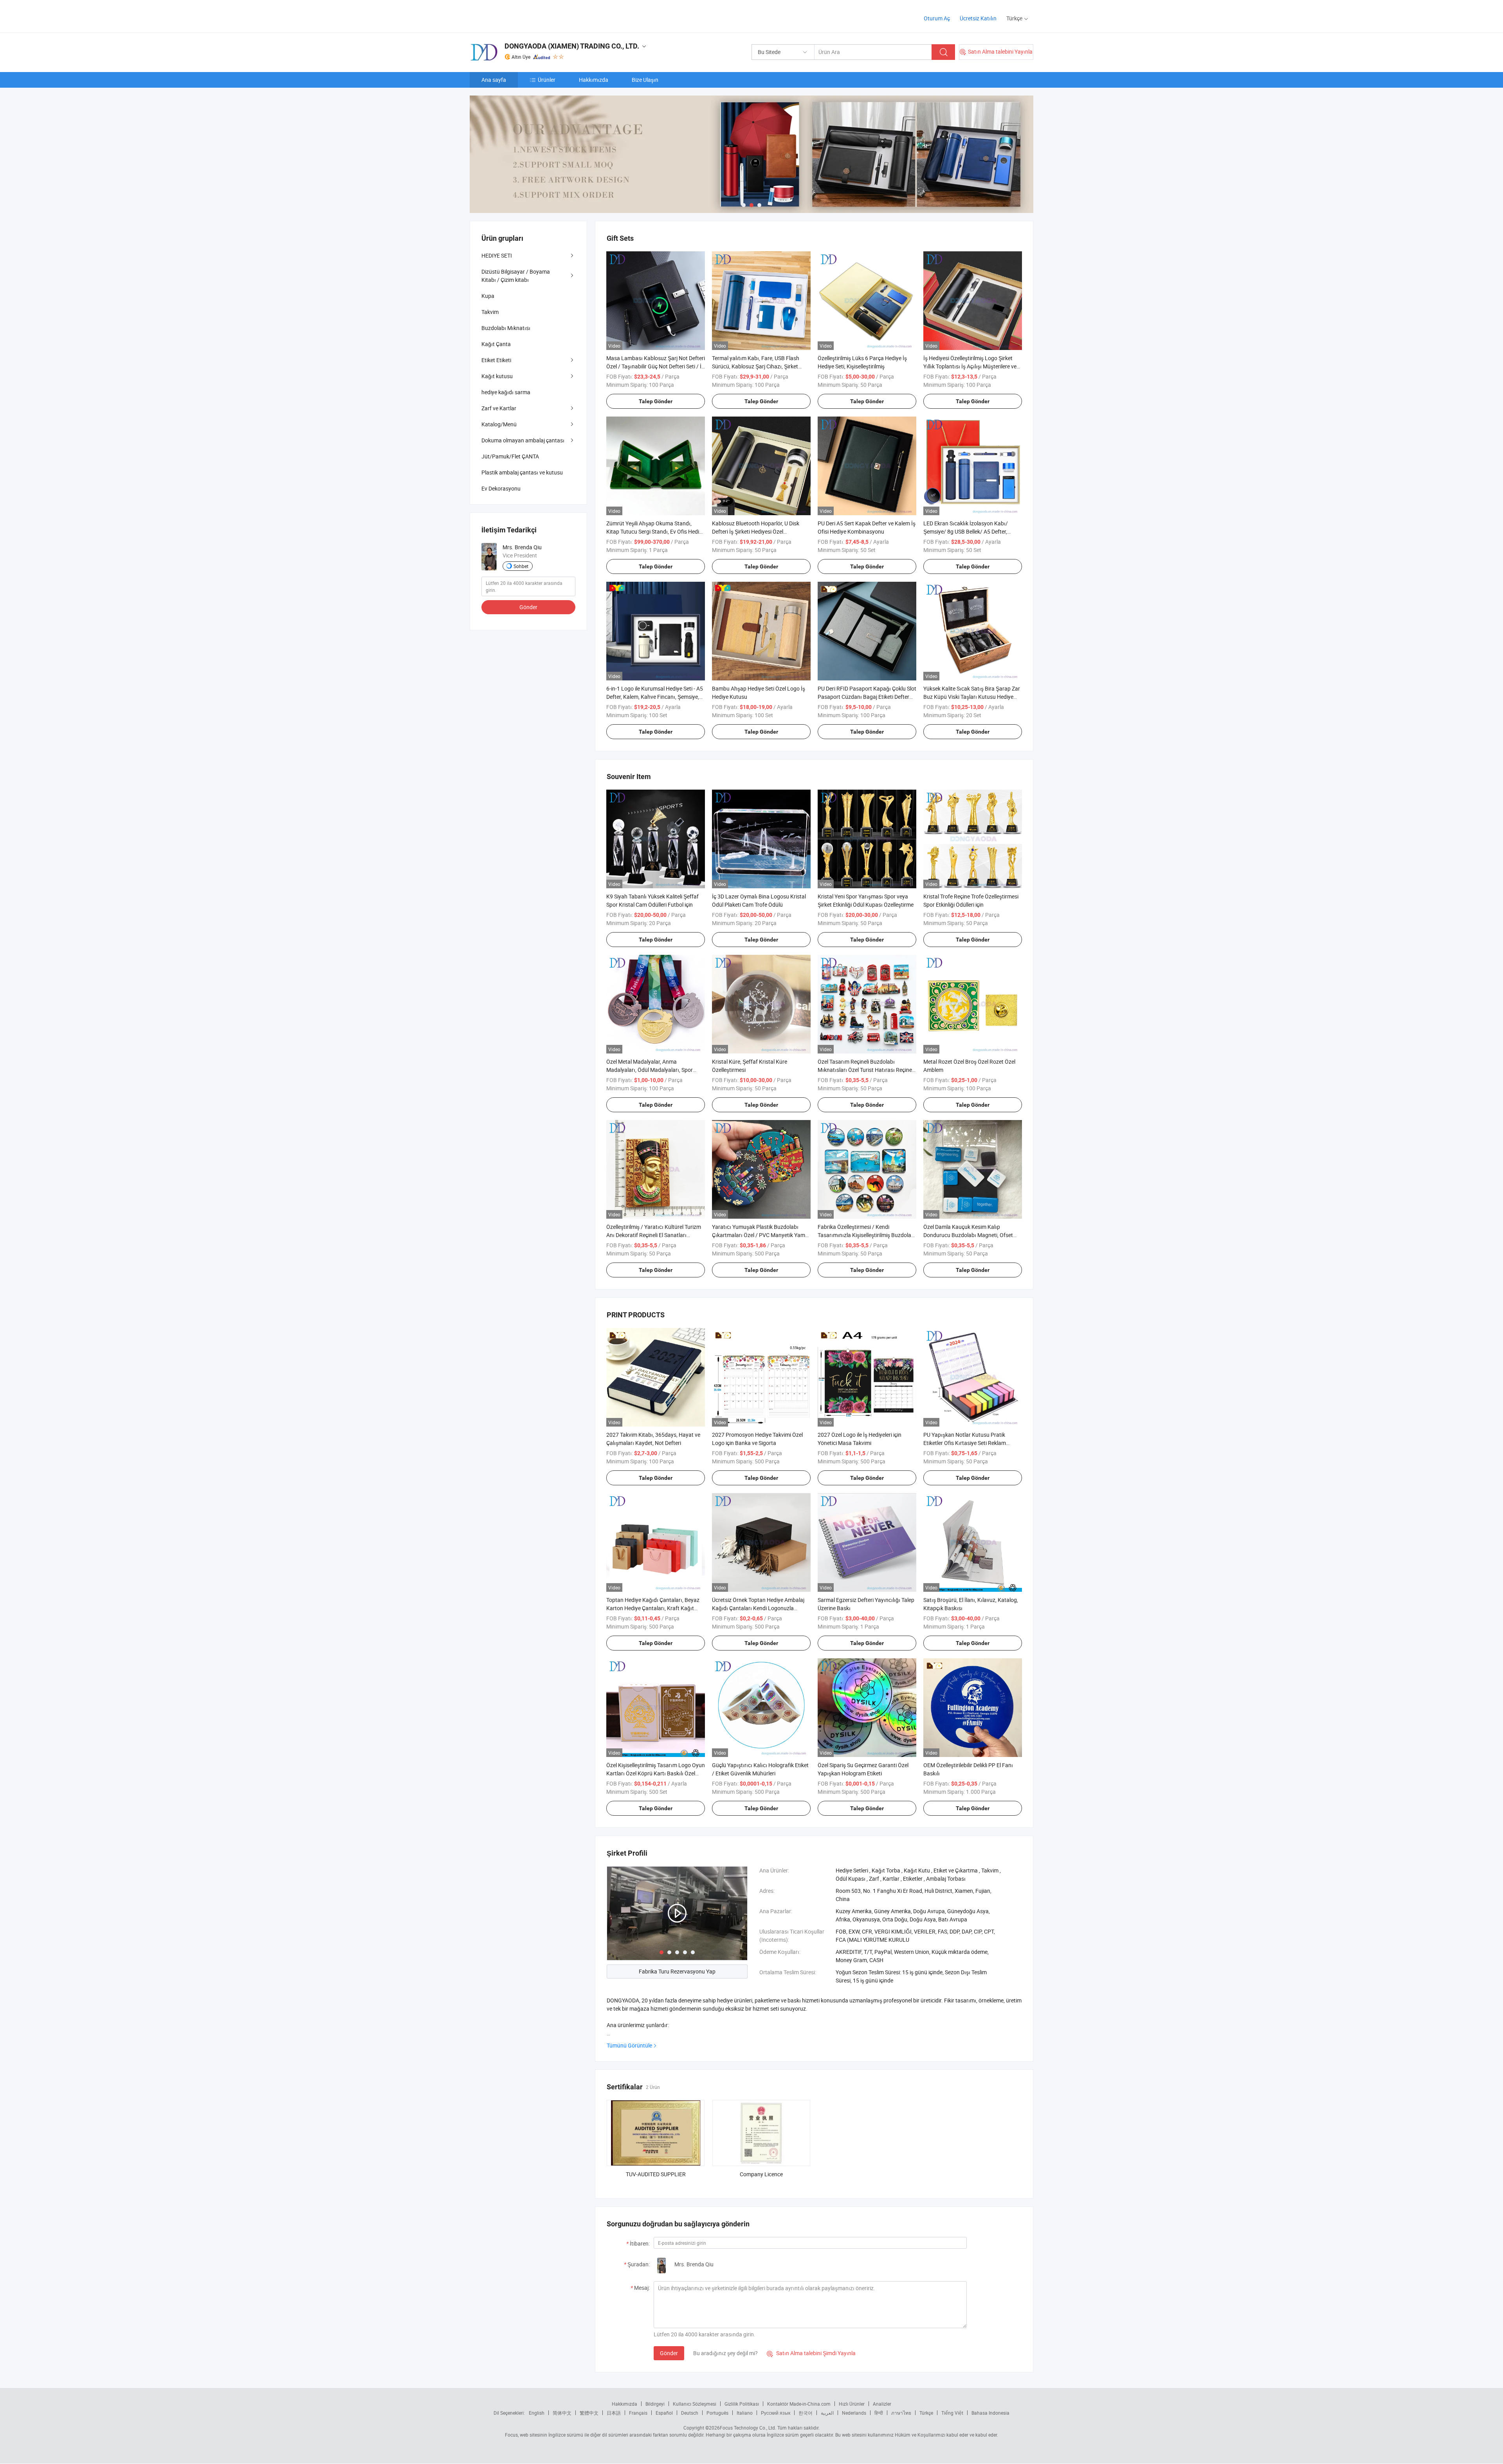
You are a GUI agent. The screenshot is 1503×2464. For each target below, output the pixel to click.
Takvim (490, 312)
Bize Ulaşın (645, 80)
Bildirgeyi (655, 2404)
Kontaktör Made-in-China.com (799, 2404)
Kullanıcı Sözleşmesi (695, 2404)
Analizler (882, 2404)
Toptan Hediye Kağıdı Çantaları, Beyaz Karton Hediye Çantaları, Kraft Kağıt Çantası (653, 1608)
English (537, 2413)
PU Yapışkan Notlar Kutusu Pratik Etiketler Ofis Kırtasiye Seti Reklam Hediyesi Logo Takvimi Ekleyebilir (965, 1443)
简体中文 (562, 2413)
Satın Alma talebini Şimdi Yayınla (811, 2353)
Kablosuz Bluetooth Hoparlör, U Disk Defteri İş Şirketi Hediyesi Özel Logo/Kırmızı (756, 531)
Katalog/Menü (499, 424)
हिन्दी (879, 2413)
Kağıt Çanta (496, 344)
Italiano (745, 2413)
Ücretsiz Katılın (978, 18)
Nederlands (854, 2413)
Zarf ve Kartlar (499, 408)
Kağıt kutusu (497, 376)
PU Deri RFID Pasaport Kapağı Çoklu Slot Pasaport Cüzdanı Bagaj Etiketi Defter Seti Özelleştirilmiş (867, 697)
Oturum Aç (937, 18)
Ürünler (547, 80)
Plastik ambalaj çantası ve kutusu (522, 472)
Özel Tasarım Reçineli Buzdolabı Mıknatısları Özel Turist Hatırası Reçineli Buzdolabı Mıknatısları (866, 1070)
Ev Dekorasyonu (501, 488)
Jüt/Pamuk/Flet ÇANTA (510, 456)
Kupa (488, 296)
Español (664, 2413)
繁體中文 (589, 2413)
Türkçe (926, 2413)
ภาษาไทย (901, 2413)
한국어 (806, 2413)
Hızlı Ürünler (852, 2404)
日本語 (614, 2413)
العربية (827, 2413)
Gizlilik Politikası (742, 2404)
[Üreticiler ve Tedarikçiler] (520, 15)
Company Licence (761, 2174)
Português (717, 2413)
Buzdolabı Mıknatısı (506, 328)
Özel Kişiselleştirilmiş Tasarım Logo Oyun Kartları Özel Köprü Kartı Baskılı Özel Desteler (656, 1773)
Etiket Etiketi (496, 360)
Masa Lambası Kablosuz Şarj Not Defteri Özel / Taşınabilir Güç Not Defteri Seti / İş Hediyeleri (656, 366)
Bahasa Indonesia (990, 2413)
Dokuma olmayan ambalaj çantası (523, 440)
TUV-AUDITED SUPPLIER (656, 2174)
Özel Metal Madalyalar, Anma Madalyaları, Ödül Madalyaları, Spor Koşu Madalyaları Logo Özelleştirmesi (652, 1070)
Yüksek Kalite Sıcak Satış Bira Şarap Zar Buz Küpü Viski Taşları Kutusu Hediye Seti (972, 697)
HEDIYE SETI (497, 255)
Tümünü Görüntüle (629, 2045)
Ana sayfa (494, 80)
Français (638, 2413)
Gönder (669, 2353)
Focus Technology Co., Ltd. (748, 2428)
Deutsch (690, 2413)
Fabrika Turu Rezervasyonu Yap (677, 1971)
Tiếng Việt (952, 2413)
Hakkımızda (594, 80)
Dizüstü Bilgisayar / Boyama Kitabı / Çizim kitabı (516, 276)
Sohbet (521, 566)
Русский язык (776, 2413)
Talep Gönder (656, 401)
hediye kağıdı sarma (506, 392)
